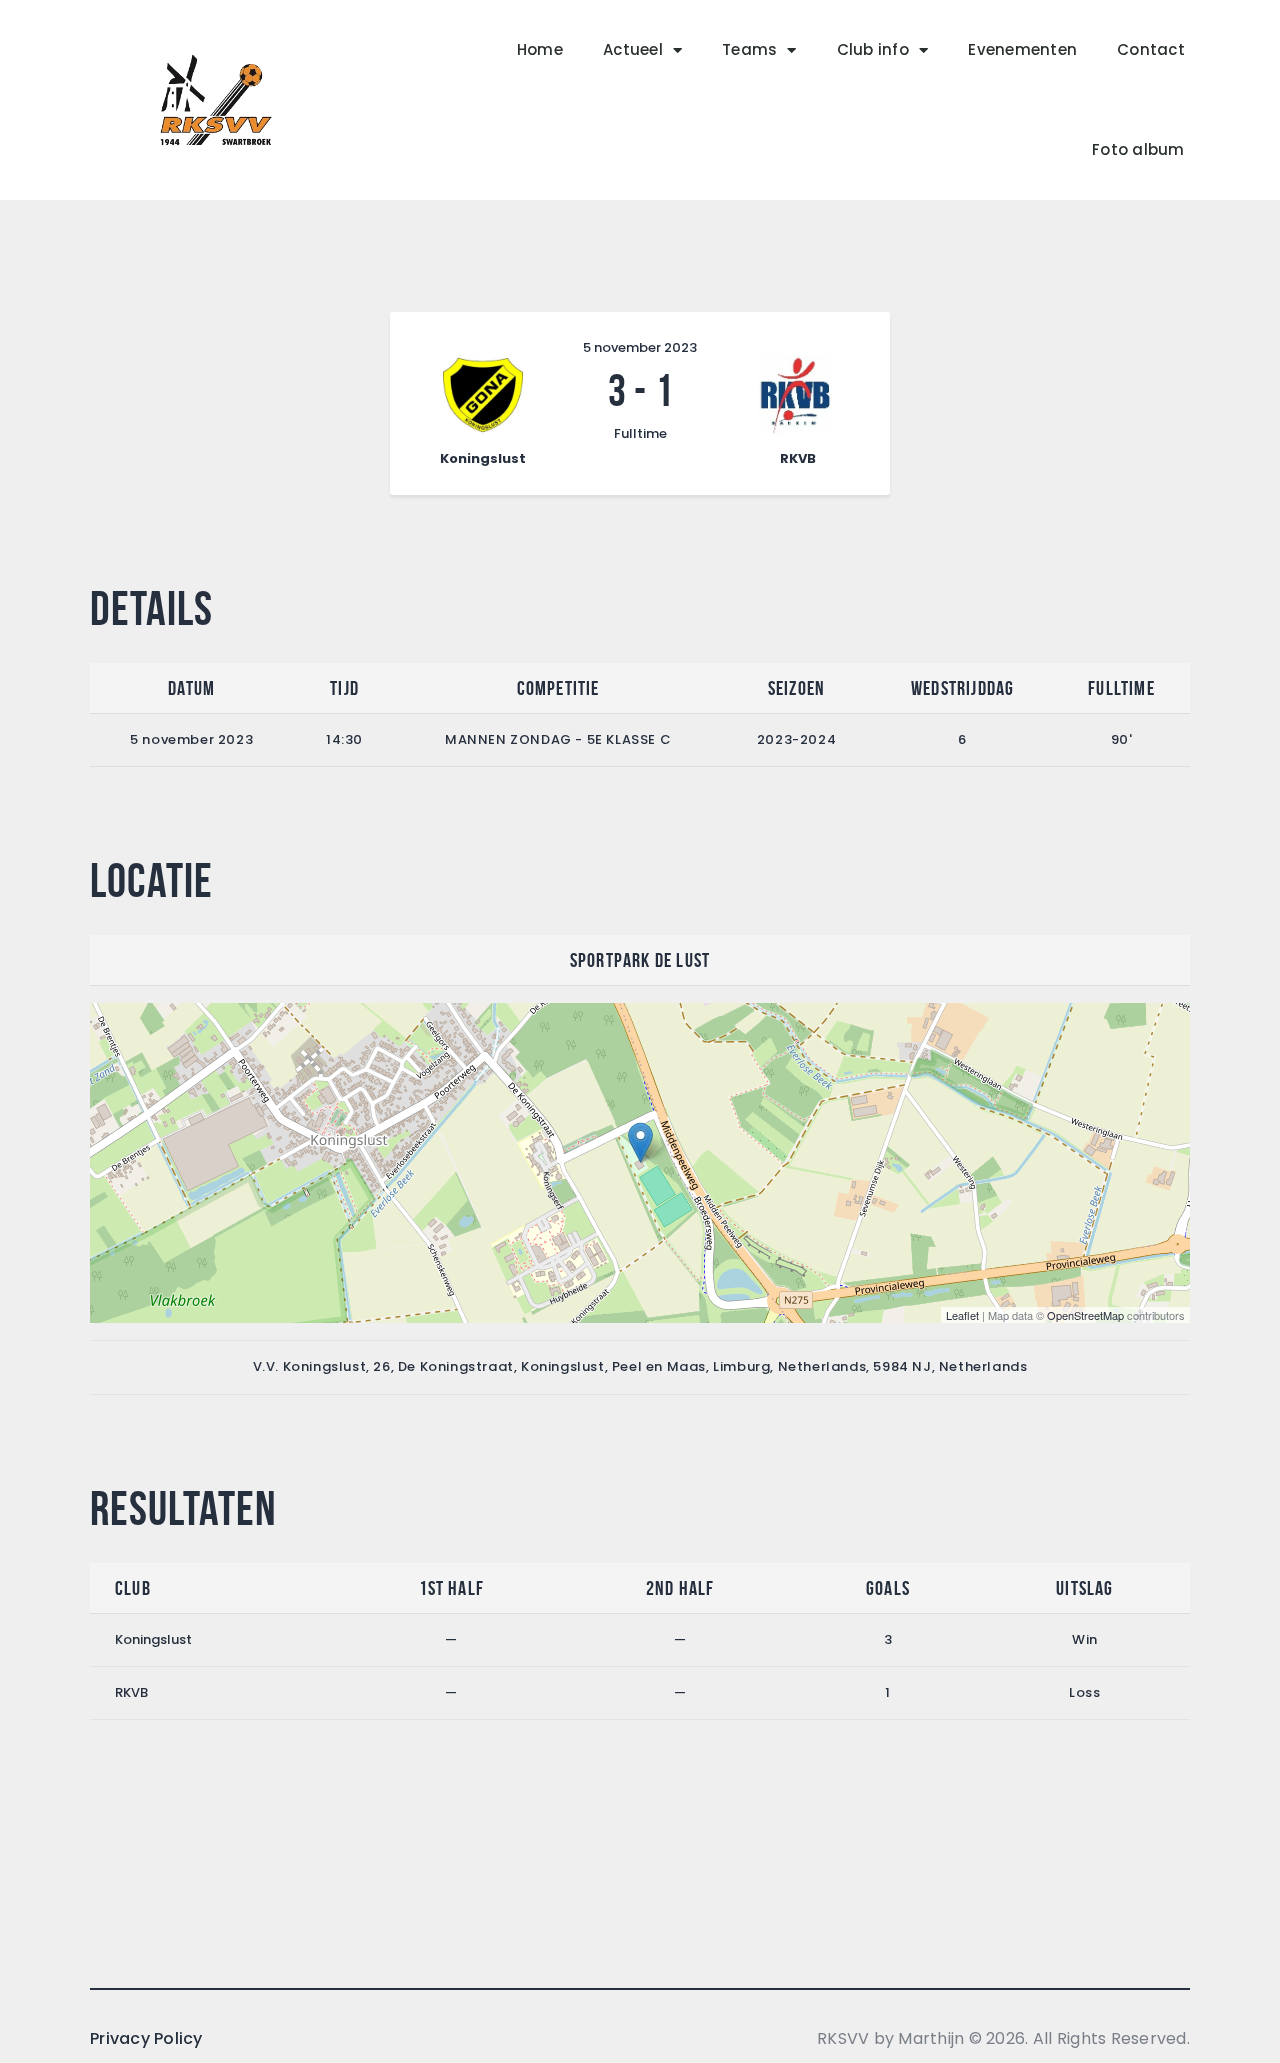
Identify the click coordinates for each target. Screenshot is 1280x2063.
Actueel (633, 49)
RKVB (131, 1692)
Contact (1151, 49)
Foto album (1138, 149)
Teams (749, 49)
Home (540, 49)
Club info (873, 49)
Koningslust (153, 1639)
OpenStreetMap (1085, 1315)
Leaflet (962, 1315)
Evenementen (1022, 49)
